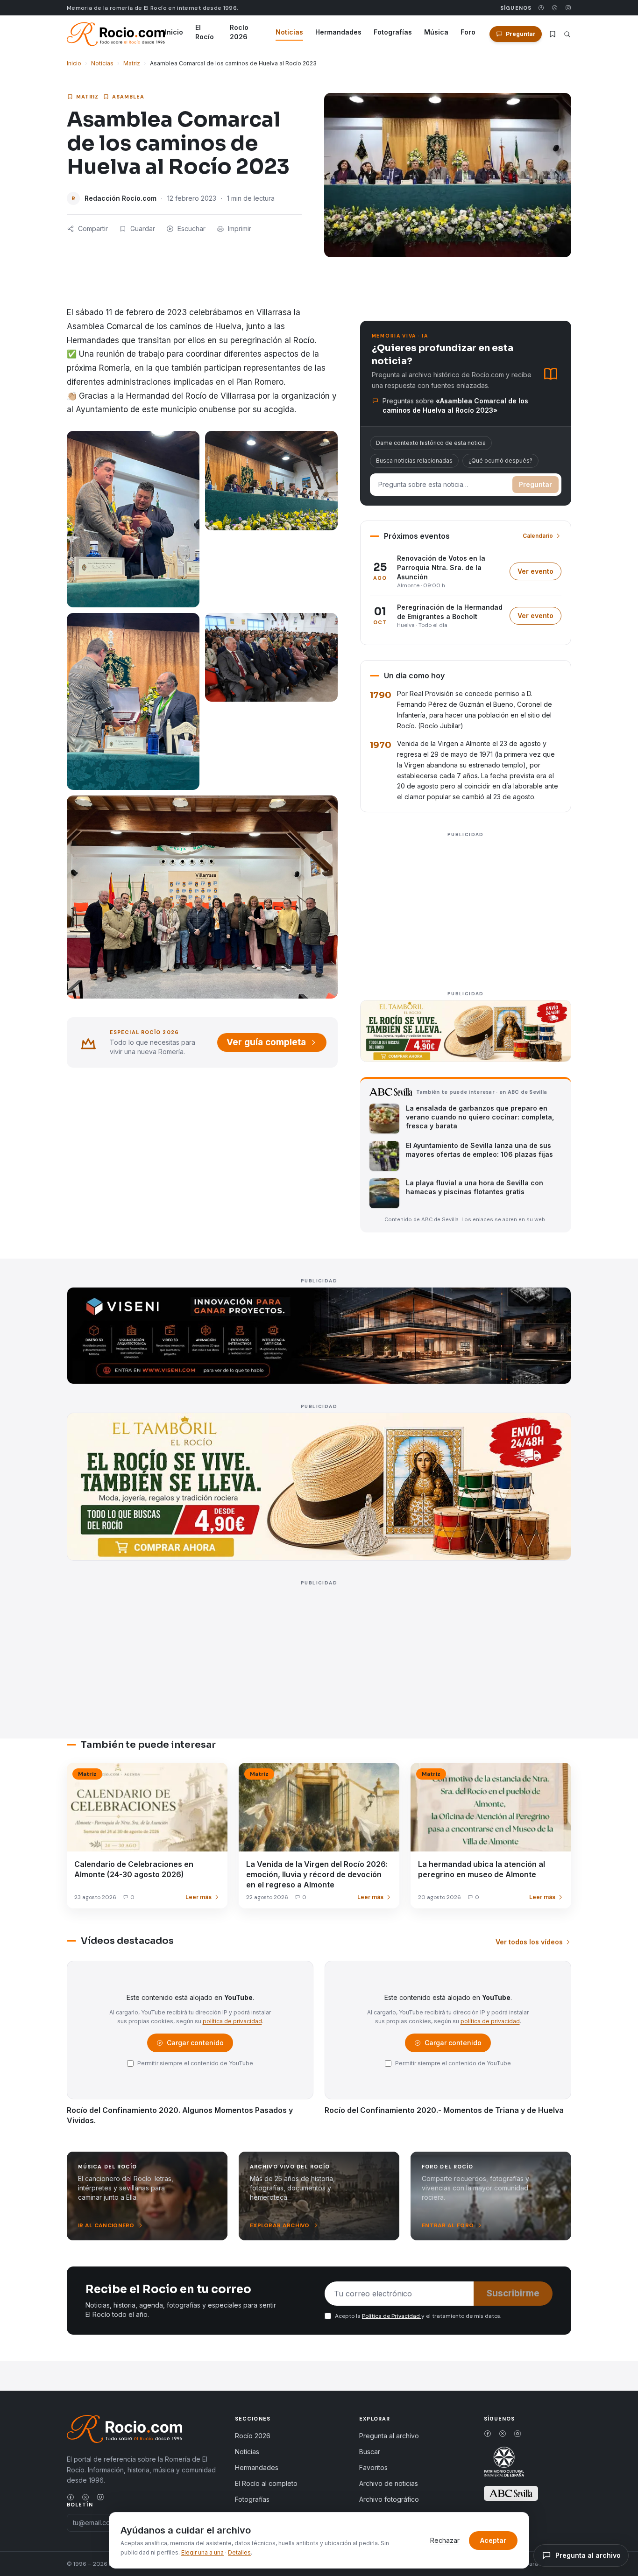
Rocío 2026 (239, 32)
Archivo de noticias (389, 2483)
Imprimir (240, 229)
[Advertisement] (466, 906)
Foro (468, 32)
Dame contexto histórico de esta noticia (431, 443)
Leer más (198, 1897)
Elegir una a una (202, 2552)
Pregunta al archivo (389, 2436)
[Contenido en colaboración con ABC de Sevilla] (511, 2493)
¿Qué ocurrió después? (500, 461)
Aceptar (493, 2540)
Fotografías (393, 32)
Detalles (239, 2552)
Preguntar (535, 484)
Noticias (289, 32)
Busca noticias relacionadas (414, 461)
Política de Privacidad (392, 2316)
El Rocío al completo (266, 2483)
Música (436, 32)
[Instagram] (568, 8)
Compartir (93, 229)
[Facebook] (541, 8)
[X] (555, 8)
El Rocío (205, 32)
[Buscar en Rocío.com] (567, 34)
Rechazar (445, 2540)
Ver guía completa (266, 1042)
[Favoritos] (553, 34)
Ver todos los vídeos (529, 1942)
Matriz (132, 63)
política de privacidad (232, 2021)
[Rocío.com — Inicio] (116, 34)
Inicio (174, 32)
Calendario (538, 536)
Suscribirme (513, 2293)
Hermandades (338, 32)
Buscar (370, 2452)
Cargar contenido (195, 2045)
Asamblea (128, 97)
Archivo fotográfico (389, 2499)
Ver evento (539, 574)
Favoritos (373, 2467)
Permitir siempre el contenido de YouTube (195, 2063)
